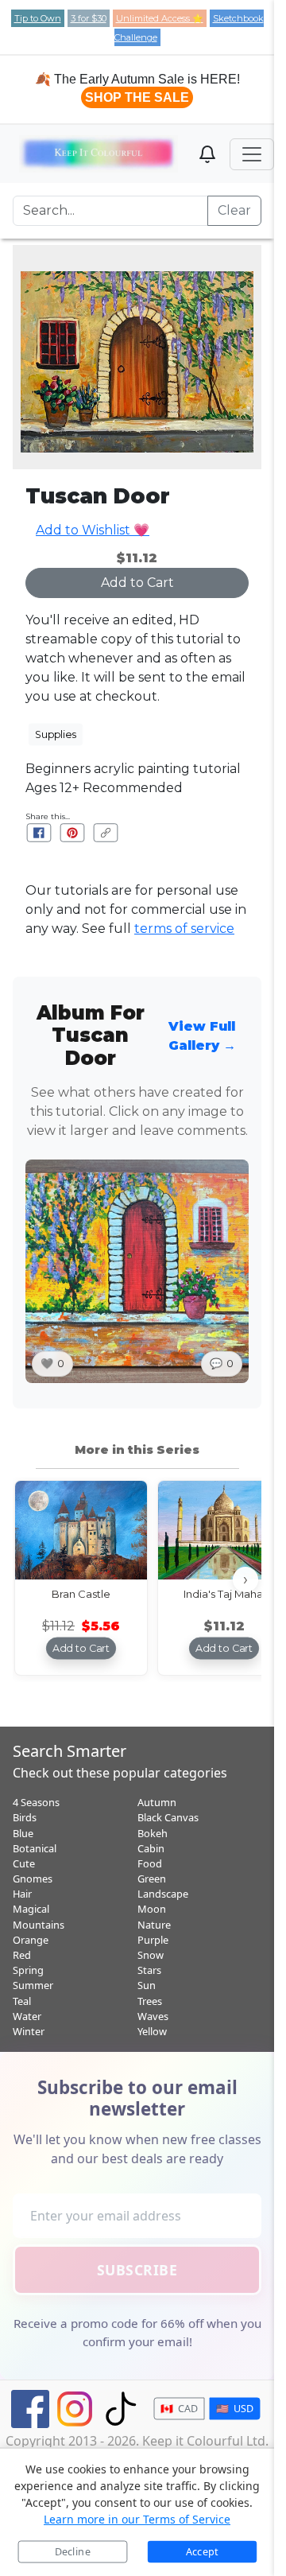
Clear (234, 210)
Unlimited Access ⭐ (160, 18)
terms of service (184, 929)
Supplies (56, 733)
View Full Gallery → (202, 1036)
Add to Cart (137, 583)
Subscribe (137, 2270)
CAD (180, 2409)
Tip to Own (38, 18)
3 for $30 (89, 18)
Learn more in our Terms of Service (137, 2519)
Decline (73, 2552)
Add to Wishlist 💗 (93, 530)
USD (235, 2409)
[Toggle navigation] (252, 154)
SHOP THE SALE (137, 97)
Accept (202, 2552)
